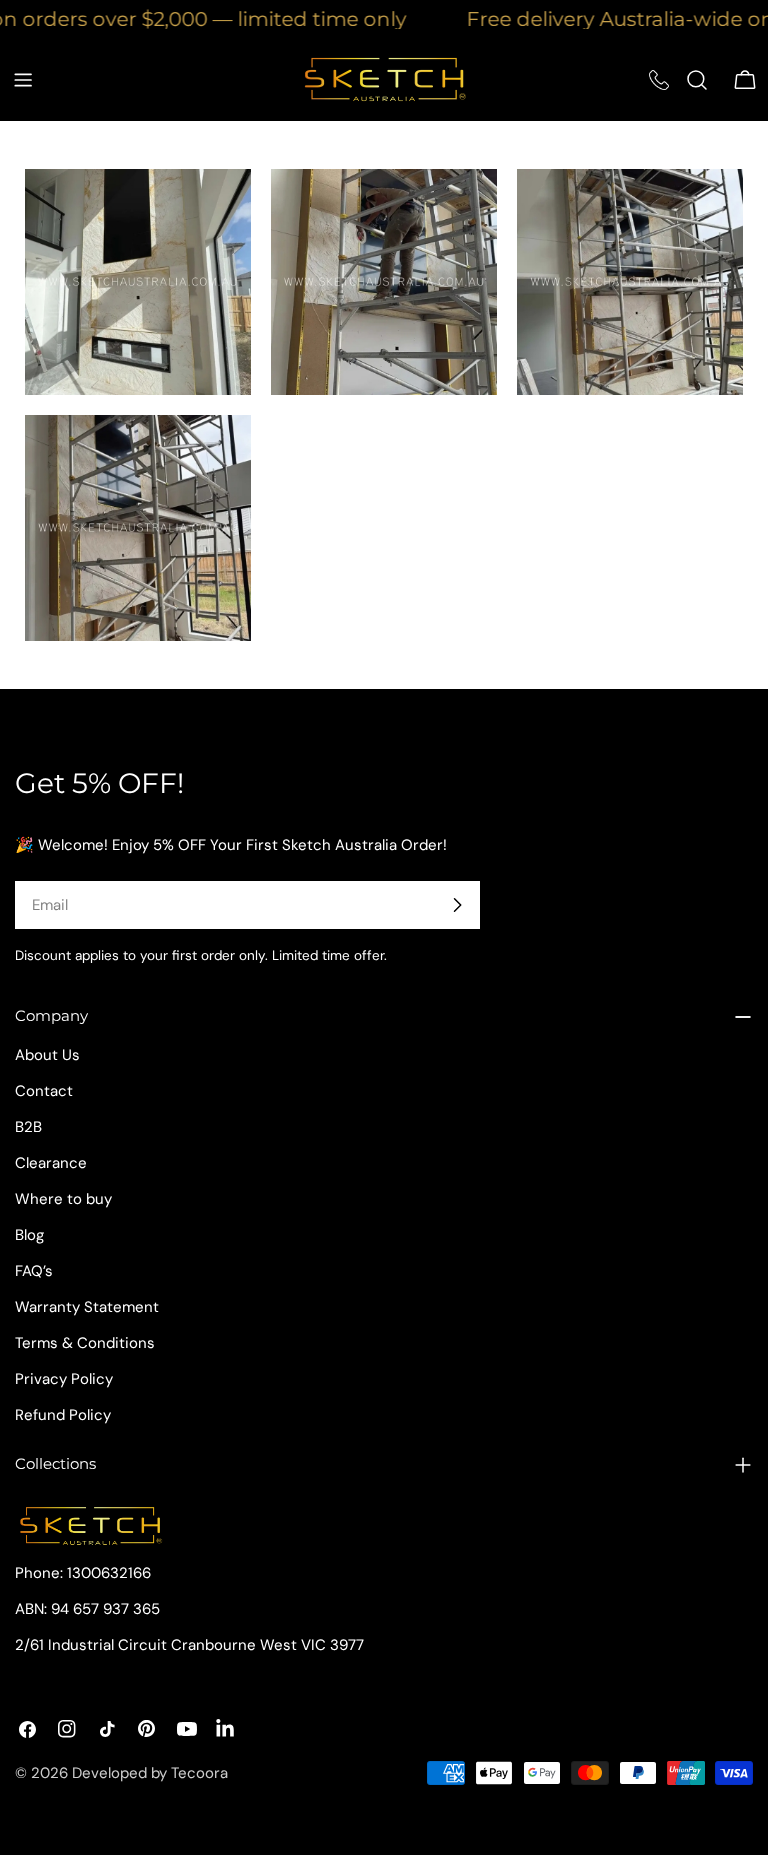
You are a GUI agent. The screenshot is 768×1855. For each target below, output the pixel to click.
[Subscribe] (457, 905)
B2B (28, 1127)
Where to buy (63, 1199)
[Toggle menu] (23, 80)
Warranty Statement (87, 1307)
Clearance (51, 1163)
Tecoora (199, 1773)
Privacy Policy (64, 1379)
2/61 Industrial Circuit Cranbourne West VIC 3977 (189, 1645)
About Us (47, 1055)
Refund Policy (63, 1415)
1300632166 (109, 1573)
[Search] (697, 80)
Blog (29, 1235)
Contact (44, 1091)
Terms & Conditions (85, 1343)
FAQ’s (34, 1271)
